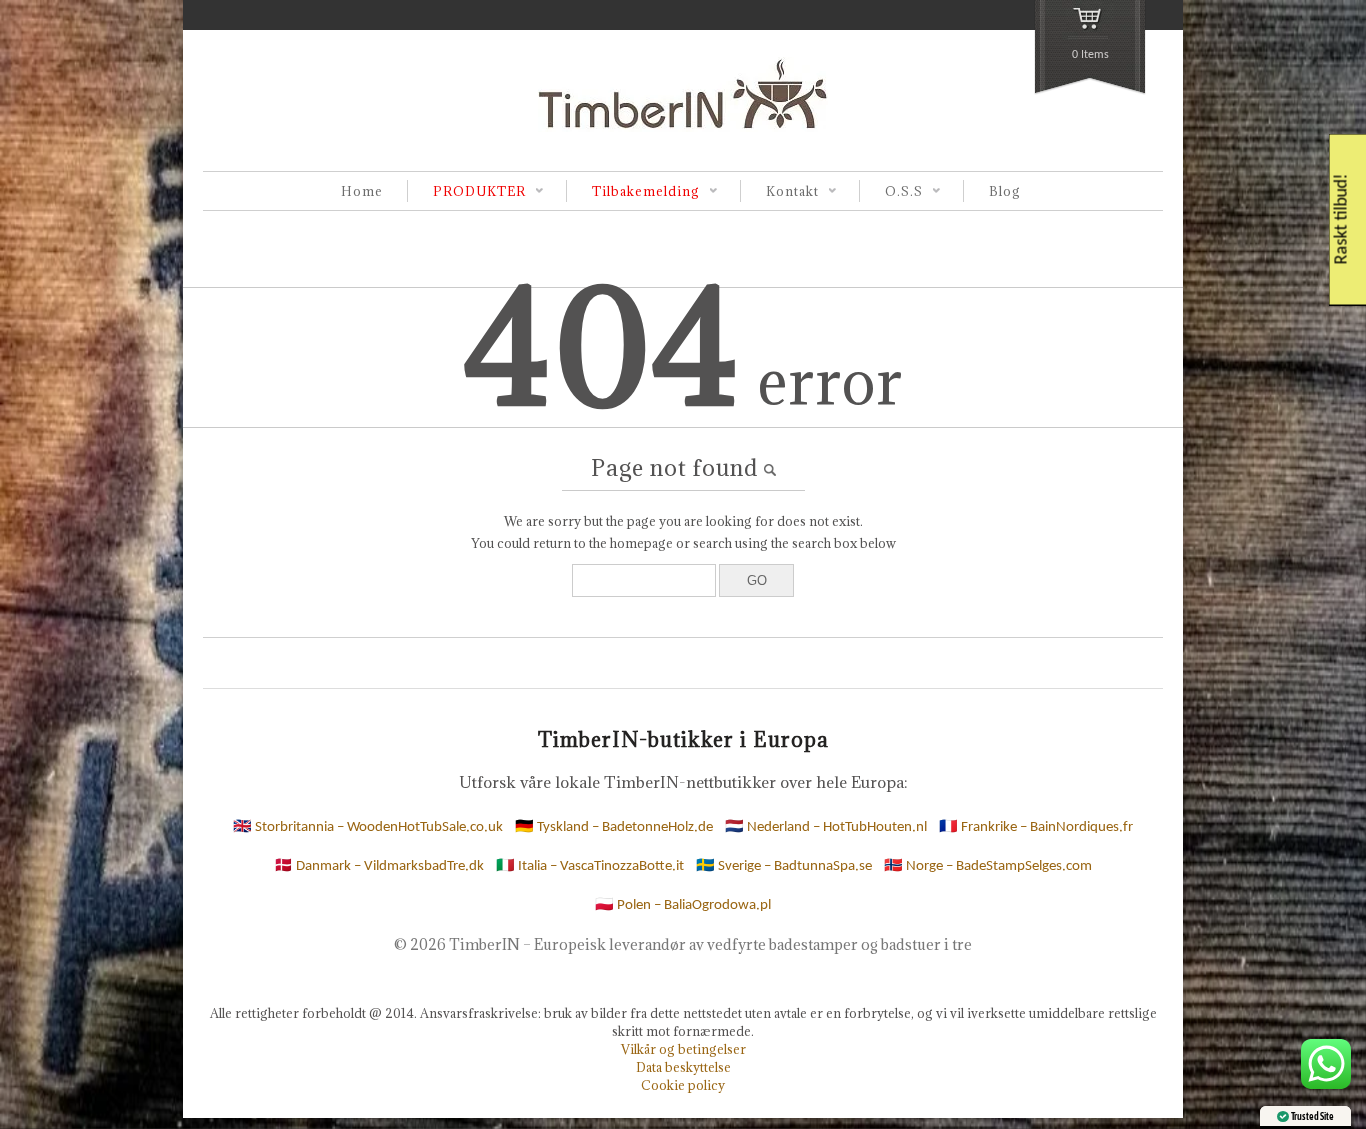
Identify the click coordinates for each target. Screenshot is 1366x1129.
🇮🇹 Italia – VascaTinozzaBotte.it (590, 866)
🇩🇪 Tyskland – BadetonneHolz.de (614, 827)
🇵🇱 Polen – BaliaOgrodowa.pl (683, 905)
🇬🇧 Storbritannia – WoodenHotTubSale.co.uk (368, 827)
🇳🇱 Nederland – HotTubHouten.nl (826, 827)
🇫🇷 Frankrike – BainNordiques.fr (1036, 827)
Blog (1005, 191)
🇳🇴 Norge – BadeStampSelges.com (988, 866)
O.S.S (891, 192)
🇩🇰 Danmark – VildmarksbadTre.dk (379, 866)
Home (362, 191)
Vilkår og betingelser (683, 1049)
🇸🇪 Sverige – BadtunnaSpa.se (784, 866)
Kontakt (779, 192)
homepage (641, 543)
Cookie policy (683, 1085)
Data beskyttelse (683, 1067)
